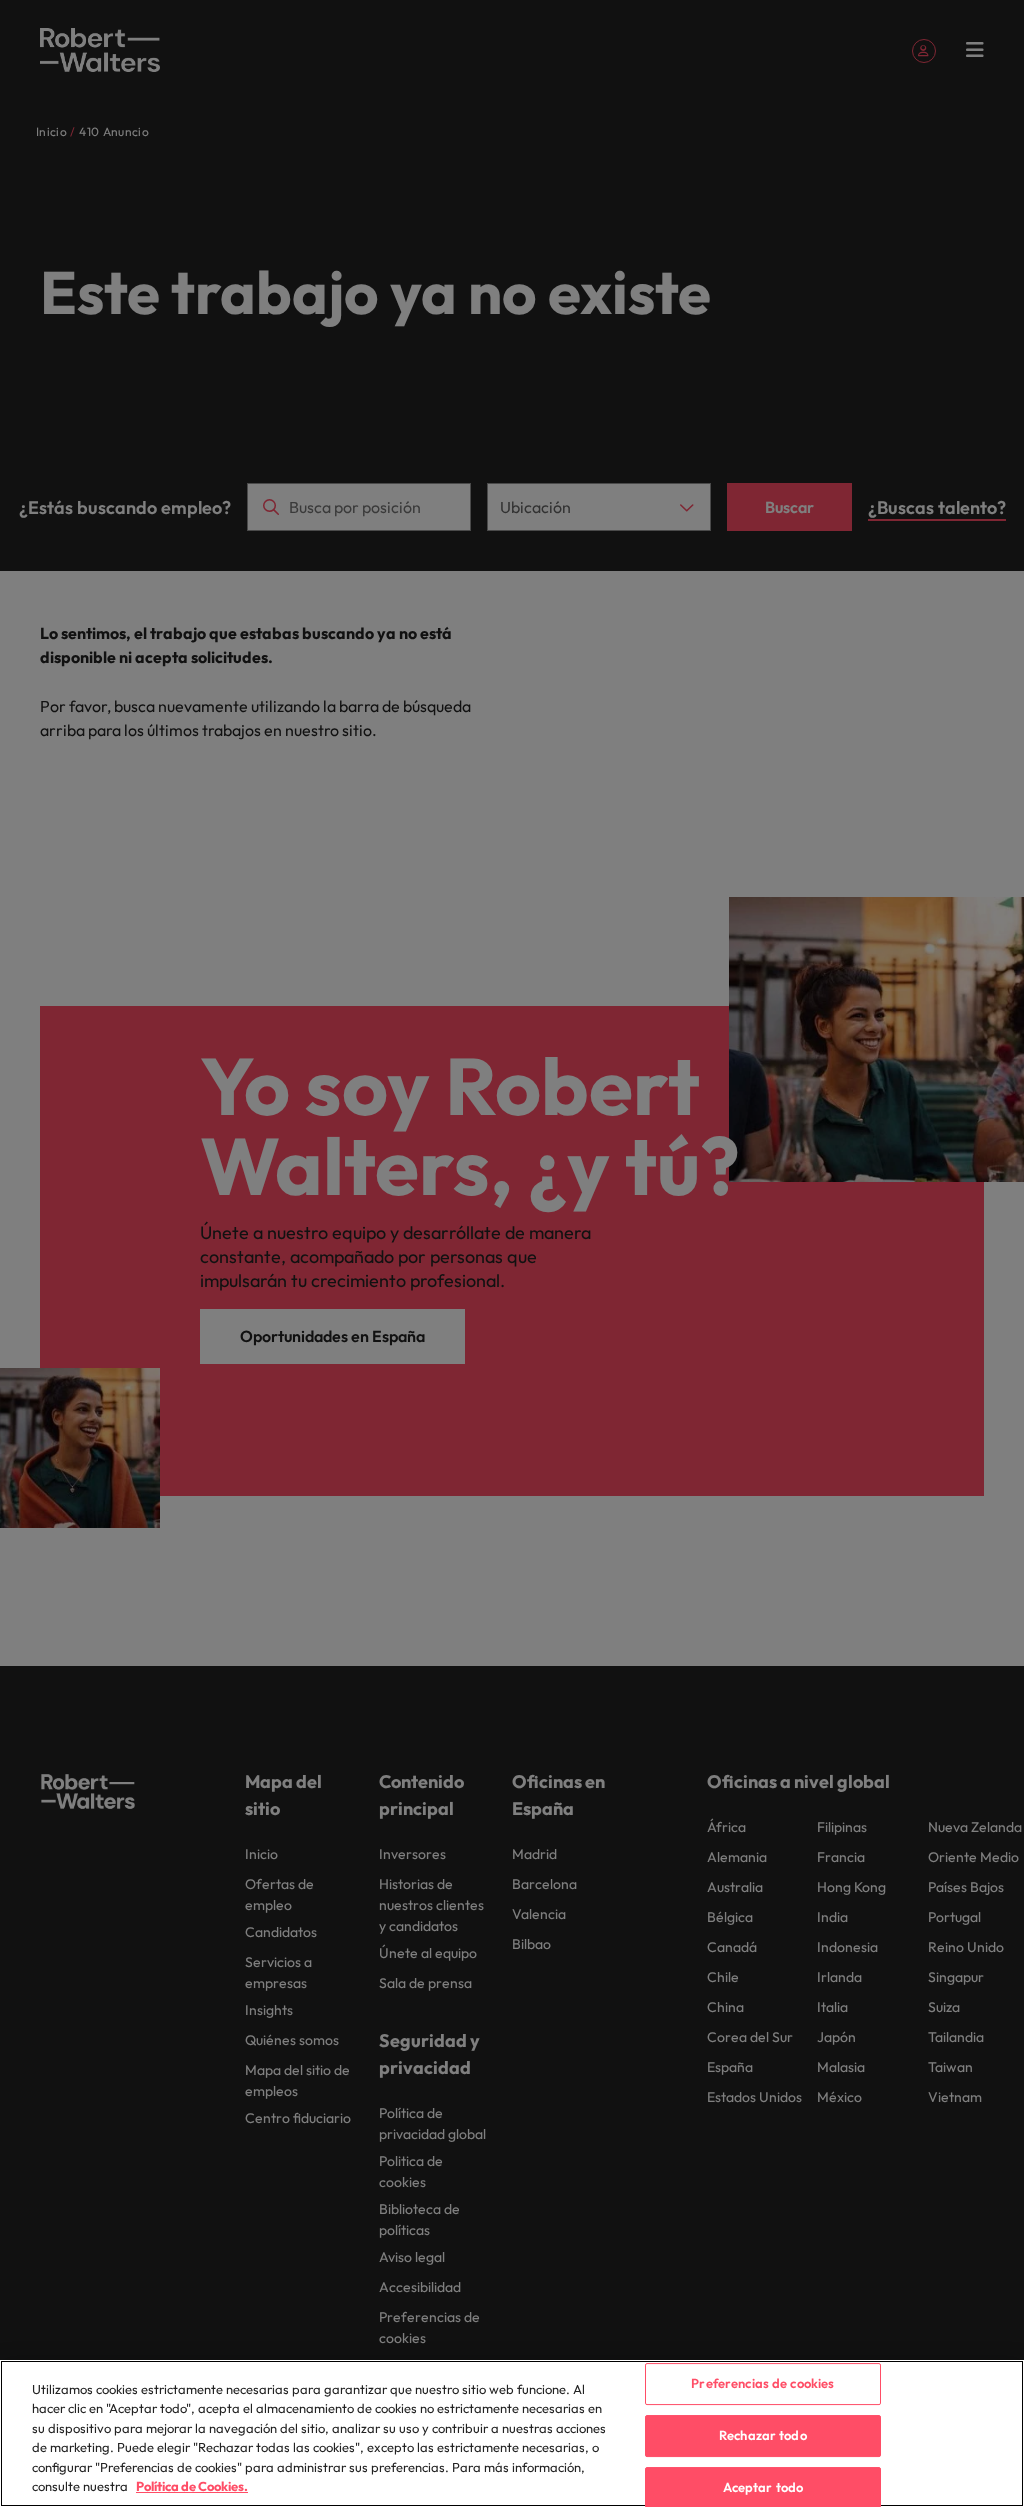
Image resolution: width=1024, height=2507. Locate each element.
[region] (512, 2433)
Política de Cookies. (192, 2486)
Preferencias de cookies (762, 2384)
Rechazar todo (763, 2435)
